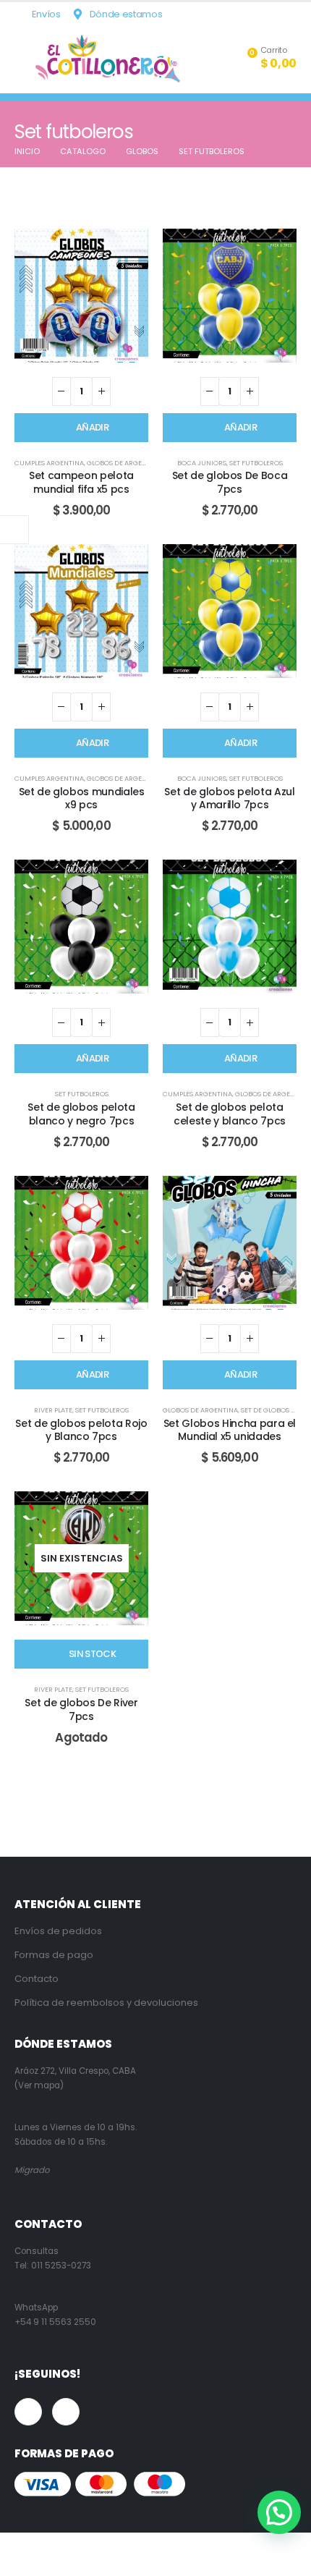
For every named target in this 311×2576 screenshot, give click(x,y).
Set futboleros (256, 463)
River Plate (53, 1410)
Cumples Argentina (49, 463)
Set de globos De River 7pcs (81, 1709)
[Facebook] (263, 14)
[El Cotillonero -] (108, 59)
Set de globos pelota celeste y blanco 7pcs (230, 1114)
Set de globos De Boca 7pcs (230, 482)
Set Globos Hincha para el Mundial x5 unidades (230, 1430)
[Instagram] (286, 14)
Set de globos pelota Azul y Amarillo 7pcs (229, 798)
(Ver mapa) (39, 2085)
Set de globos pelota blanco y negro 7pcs (81, 1114)
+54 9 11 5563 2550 (55, 2322)
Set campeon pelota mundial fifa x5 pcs (81, 482)
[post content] (81, 296)
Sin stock (92, 1654)
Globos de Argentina (124, 463)
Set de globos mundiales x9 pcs (82, 798)
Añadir (92, 427)
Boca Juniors (202, 463)
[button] (279, 2512)
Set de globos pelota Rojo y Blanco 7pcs (81, 1430)
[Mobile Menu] (25, 59)
